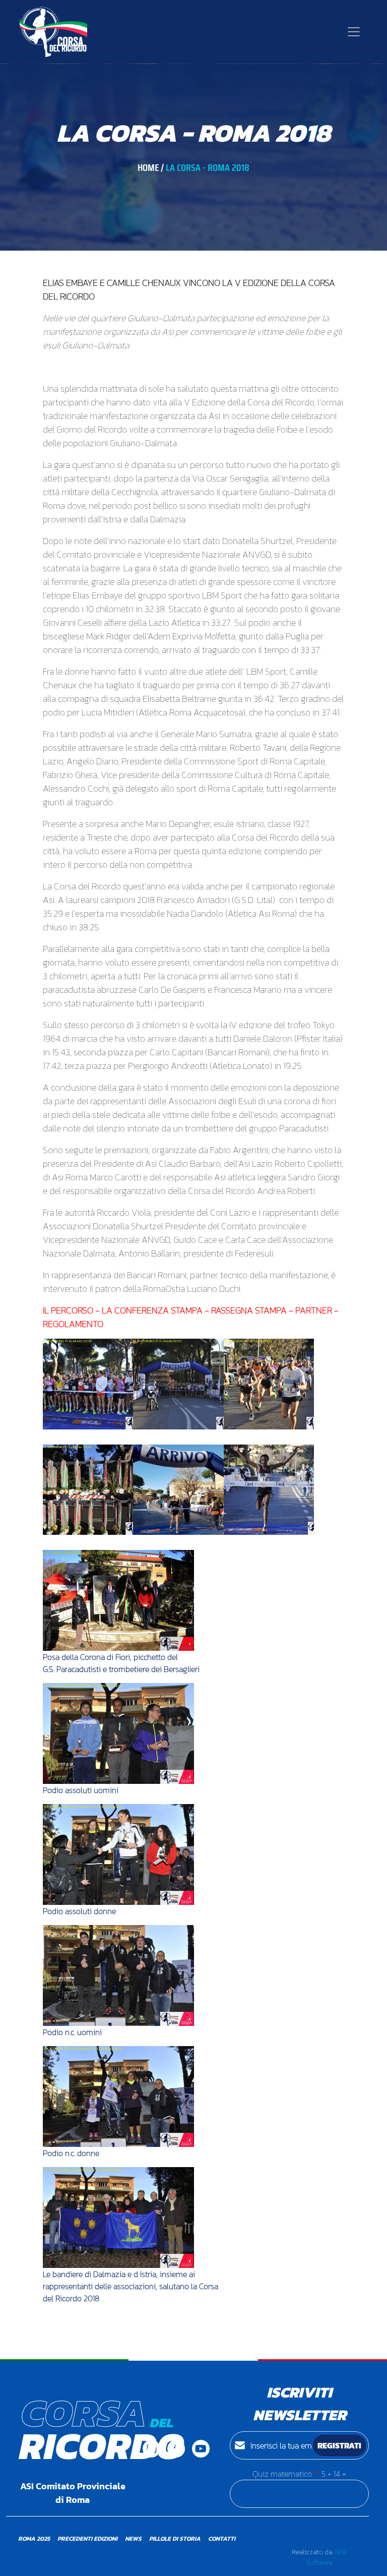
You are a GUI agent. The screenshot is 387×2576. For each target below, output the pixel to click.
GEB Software (326, 2557)
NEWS (133, 2539)
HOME (148, 167)
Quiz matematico (282, 2474)
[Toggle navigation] (354, 32)
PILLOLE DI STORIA (175, 2539)
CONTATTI (222, 2539)
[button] (88, 1383)
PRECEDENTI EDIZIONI (87, 2539)
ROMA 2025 (34, 2539)
